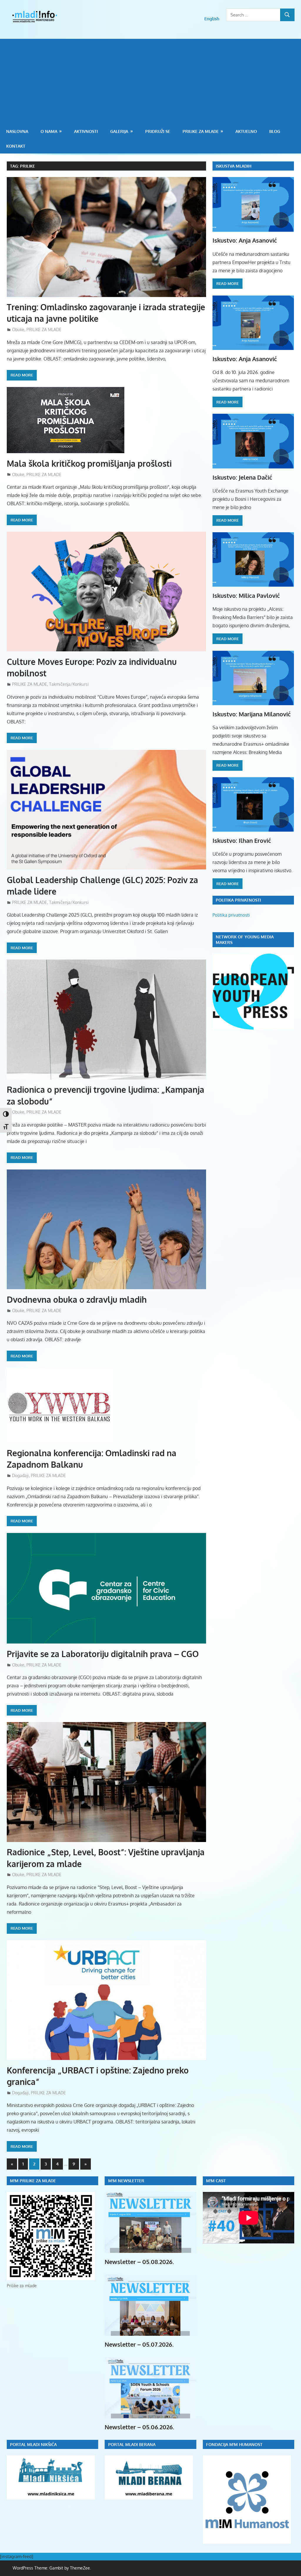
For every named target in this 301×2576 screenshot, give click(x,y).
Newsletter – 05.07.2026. (139, 2344)
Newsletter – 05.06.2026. (139, 2427)
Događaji (20, 1475)
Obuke (18, 329)
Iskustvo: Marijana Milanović (252, 714)
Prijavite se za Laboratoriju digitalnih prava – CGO (103, 1654)
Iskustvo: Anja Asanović (245, 240)
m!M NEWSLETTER (126, 2181)
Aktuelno (246, 131)
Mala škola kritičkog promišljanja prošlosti (89, 463)
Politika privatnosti (231, 915)
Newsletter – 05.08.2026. (139, 2262)
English (212, 19)
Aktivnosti (86, 131)
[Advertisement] (150, 80)
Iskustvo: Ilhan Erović (242, 840)
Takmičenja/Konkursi (69, 684)
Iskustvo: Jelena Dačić (242, 477)
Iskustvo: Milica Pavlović (246, 595)
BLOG (275, 131)
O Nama (49, 131)
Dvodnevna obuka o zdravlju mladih (77, 1299)
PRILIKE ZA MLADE (201, 131)
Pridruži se (158, 131)
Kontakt (16, 146)
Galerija (119, 131)
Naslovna (17, 131)
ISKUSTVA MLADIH (234, 166)
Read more (22, 375)
